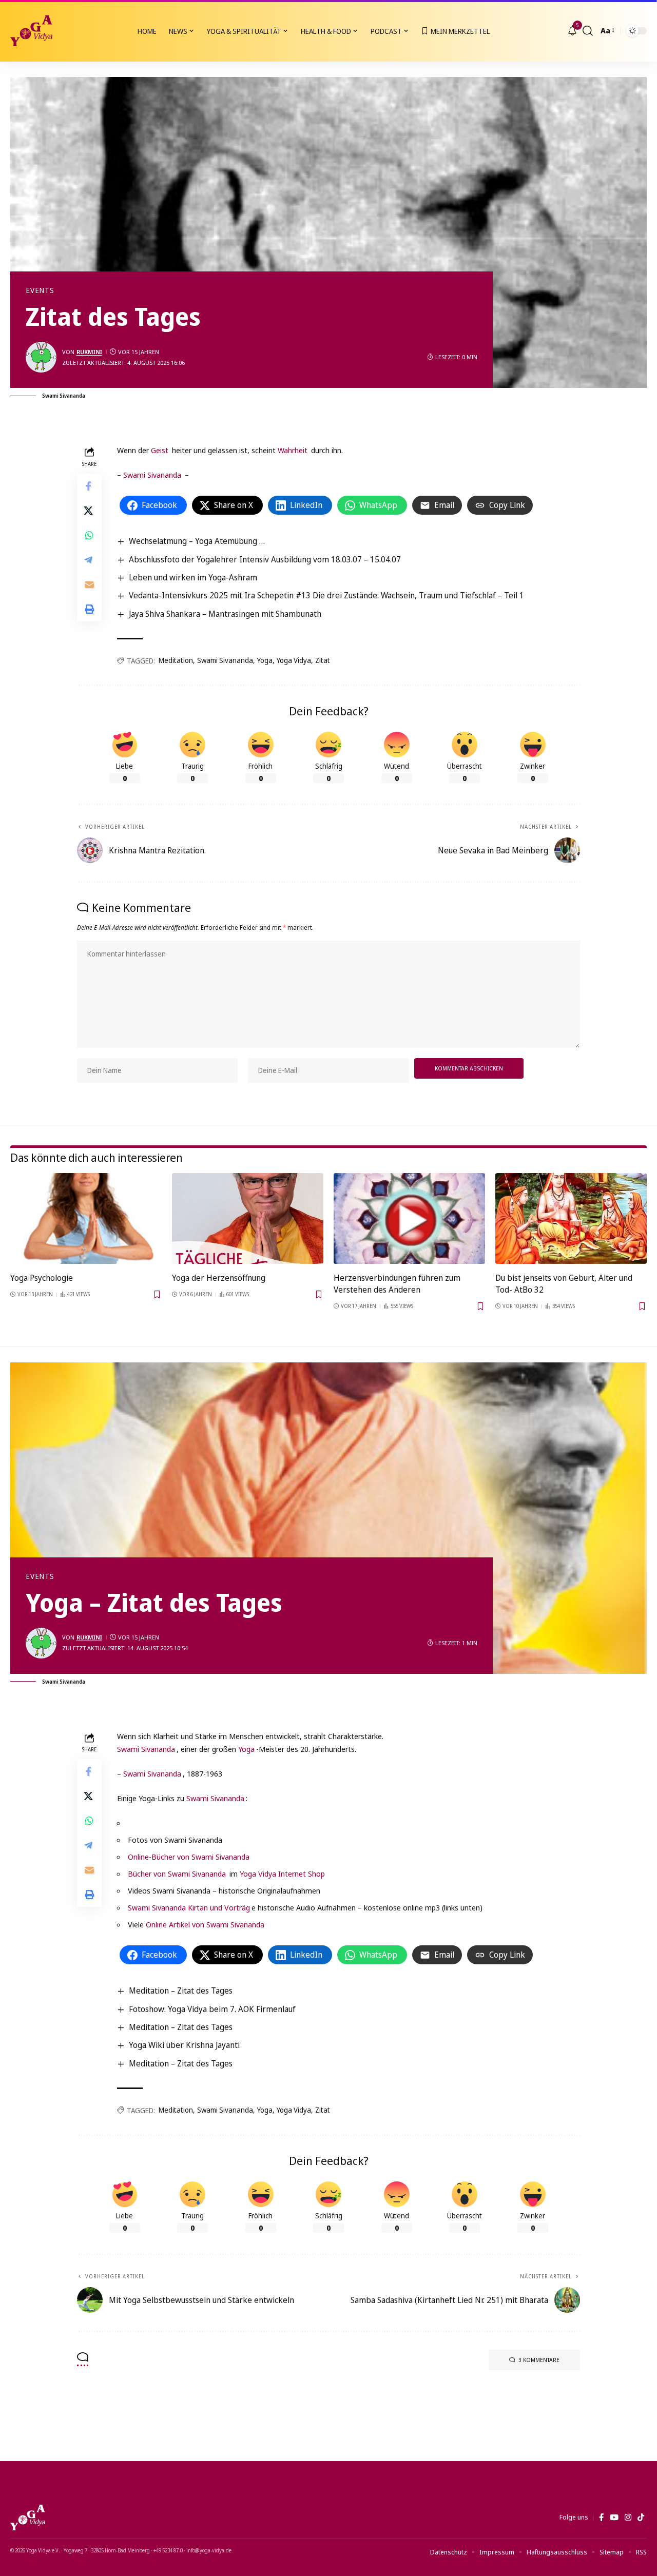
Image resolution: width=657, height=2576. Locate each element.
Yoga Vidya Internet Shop (282, 1874)
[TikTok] (641, 2518)
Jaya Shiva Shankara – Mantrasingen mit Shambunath (225, 614)
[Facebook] (601, 2518)
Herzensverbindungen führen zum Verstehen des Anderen (397, 1284)
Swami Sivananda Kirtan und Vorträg (189, 1907)
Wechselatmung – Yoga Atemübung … (197, 541)
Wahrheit (293, 450)
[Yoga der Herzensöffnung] (248, 1218)
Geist (160, 450)
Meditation (176, 660)
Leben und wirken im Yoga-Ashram (193, 577)
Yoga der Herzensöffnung (219, 1278)
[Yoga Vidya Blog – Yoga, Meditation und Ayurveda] (28, 2518)
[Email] (89, 584)
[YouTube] (614, 2518)
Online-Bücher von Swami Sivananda (189, 1857)
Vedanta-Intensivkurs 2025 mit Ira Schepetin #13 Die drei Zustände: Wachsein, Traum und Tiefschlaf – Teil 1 (326, 595)
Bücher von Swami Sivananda (178, 1874)
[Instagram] (628, 2518)
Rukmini (89, 352)
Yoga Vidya (294, 660)
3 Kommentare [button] (539, 2360)
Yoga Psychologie (42, 1278)
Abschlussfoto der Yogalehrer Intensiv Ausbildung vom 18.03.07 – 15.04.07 (265, 559)
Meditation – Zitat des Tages (181, 1990)
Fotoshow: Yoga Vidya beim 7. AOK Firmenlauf (212, 2009)
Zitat (323, 660)
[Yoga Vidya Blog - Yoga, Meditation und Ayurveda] (31, 31)
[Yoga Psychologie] (86, 1218)
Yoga (265, 660)
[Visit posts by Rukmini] (41, 357)
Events (40, 290)
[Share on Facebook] (89, 486)
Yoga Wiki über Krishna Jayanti (184, 2045)
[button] (588, 31)
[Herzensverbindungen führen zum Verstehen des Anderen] (409, 1218)
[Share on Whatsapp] (89, 535)
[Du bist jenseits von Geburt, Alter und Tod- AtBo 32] (571, 1218)
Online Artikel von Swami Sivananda (205, 1924)
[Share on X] (89, 511)
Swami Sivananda (152, 475)
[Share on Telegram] (89, 560)
